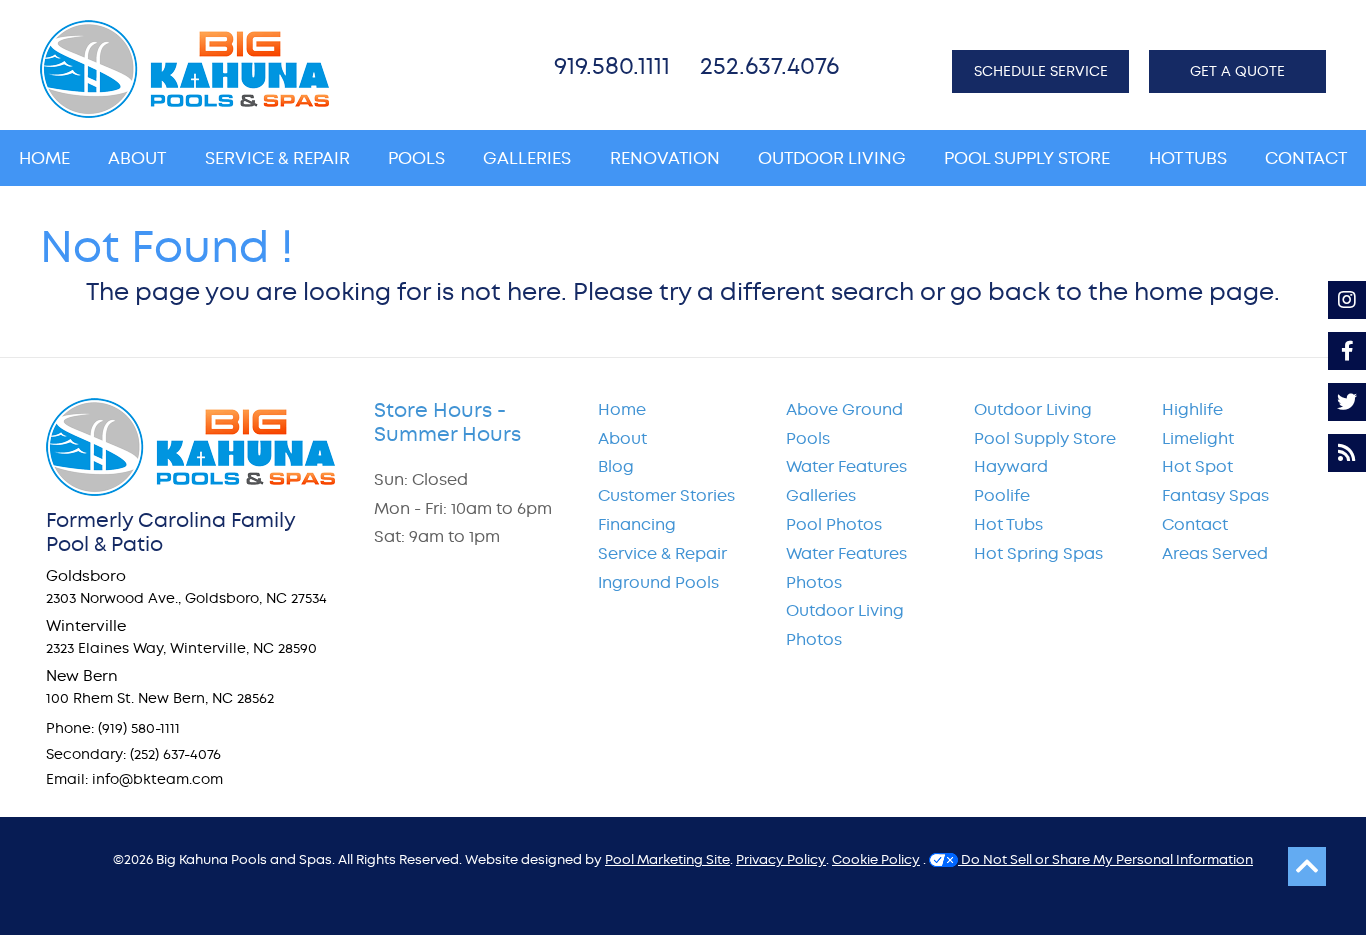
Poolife (1002, 495)
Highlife (1192, 409)
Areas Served (1215, 553)
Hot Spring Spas (1038, 553)
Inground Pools (658, 582)
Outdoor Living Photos (845, 625)
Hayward (1011, 466)
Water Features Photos (846, 568)
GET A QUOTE (1237, 71)
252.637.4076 (769, 66)
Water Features (846, 466)
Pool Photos (834, 524)
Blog (616, 466)
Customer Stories (666, 495)
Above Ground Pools (844, 424)
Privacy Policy (781, 859)
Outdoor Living (1033, 409)
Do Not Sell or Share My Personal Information (1105, 859)
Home (622, 409)
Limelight (1198, 438)
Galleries (821, 495)
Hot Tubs (1008, 524)
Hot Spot (1197, 466)
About (622, 438)
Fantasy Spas (1215, 495)
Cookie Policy (876, 859)
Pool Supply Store (1045, 438)
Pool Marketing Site (667, 859)
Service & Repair (662, 553)
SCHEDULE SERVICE (1041, 71)
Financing (637, 524)
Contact (1195, 524)
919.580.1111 (612, 66)
